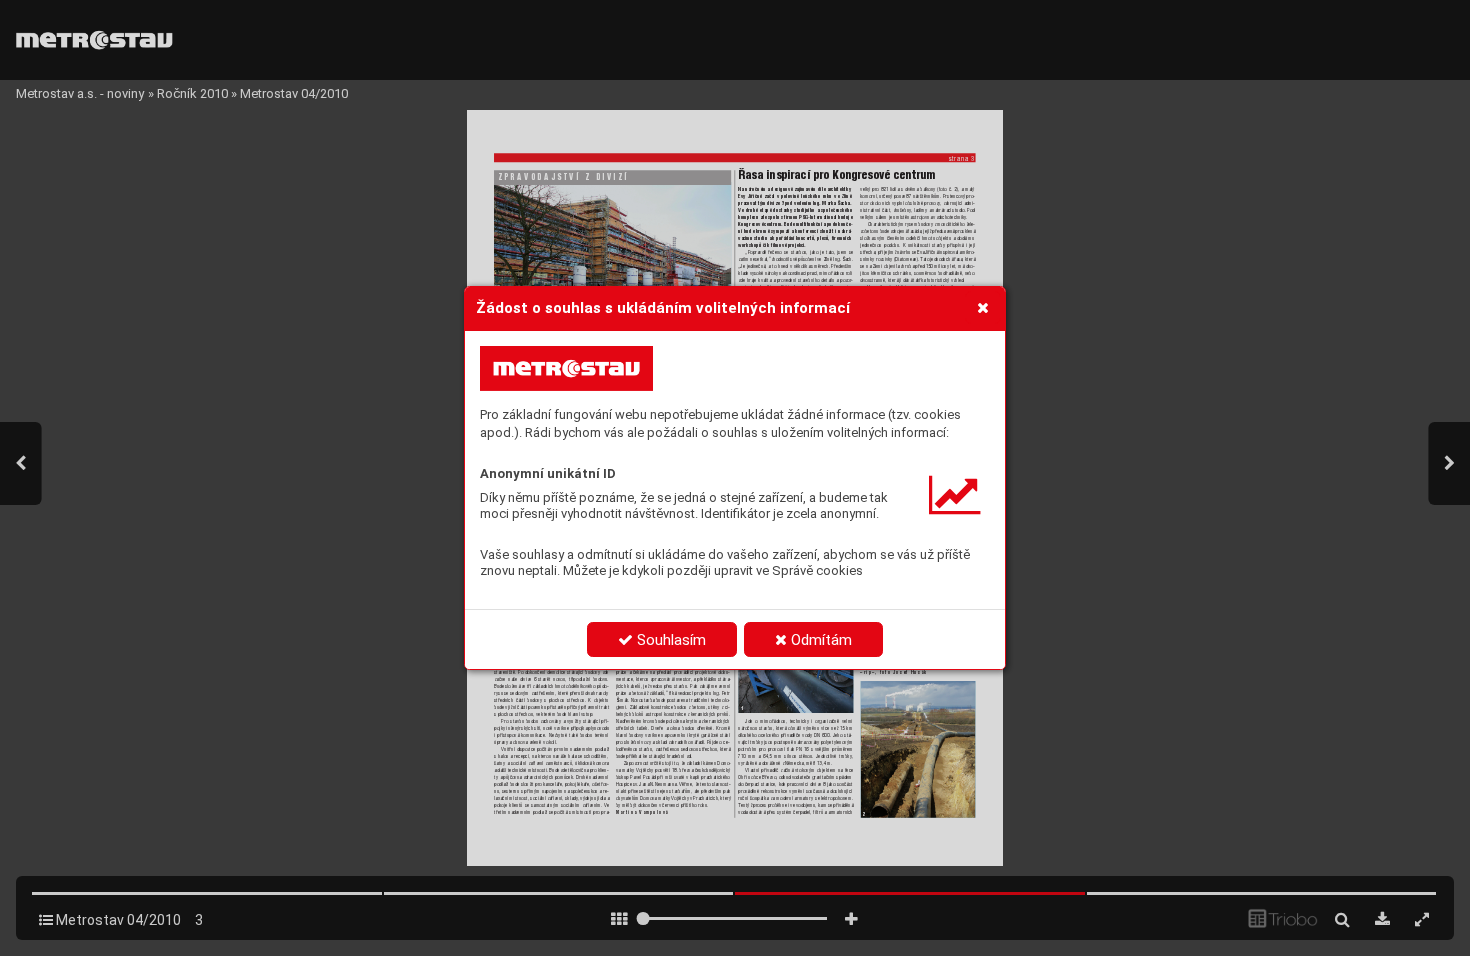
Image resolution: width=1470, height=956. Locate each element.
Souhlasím (669, 640)
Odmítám (819, 640)
